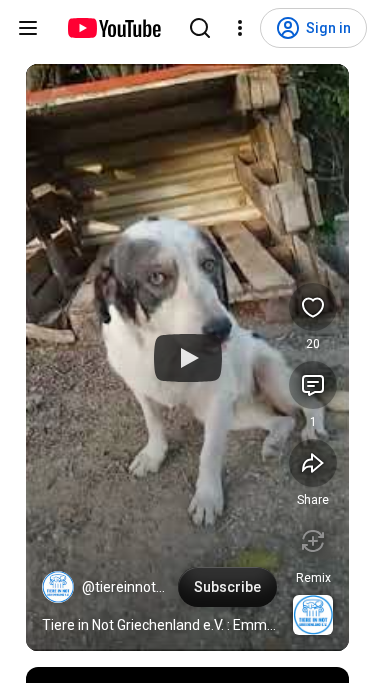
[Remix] (313, 541)
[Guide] (28, 28)
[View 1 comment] (313, 385)
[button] (58, 587)
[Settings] (240, 28)
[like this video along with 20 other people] (313, 307)
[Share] (313, 463)
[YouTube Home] (113, 28)
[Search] (200, 28)
